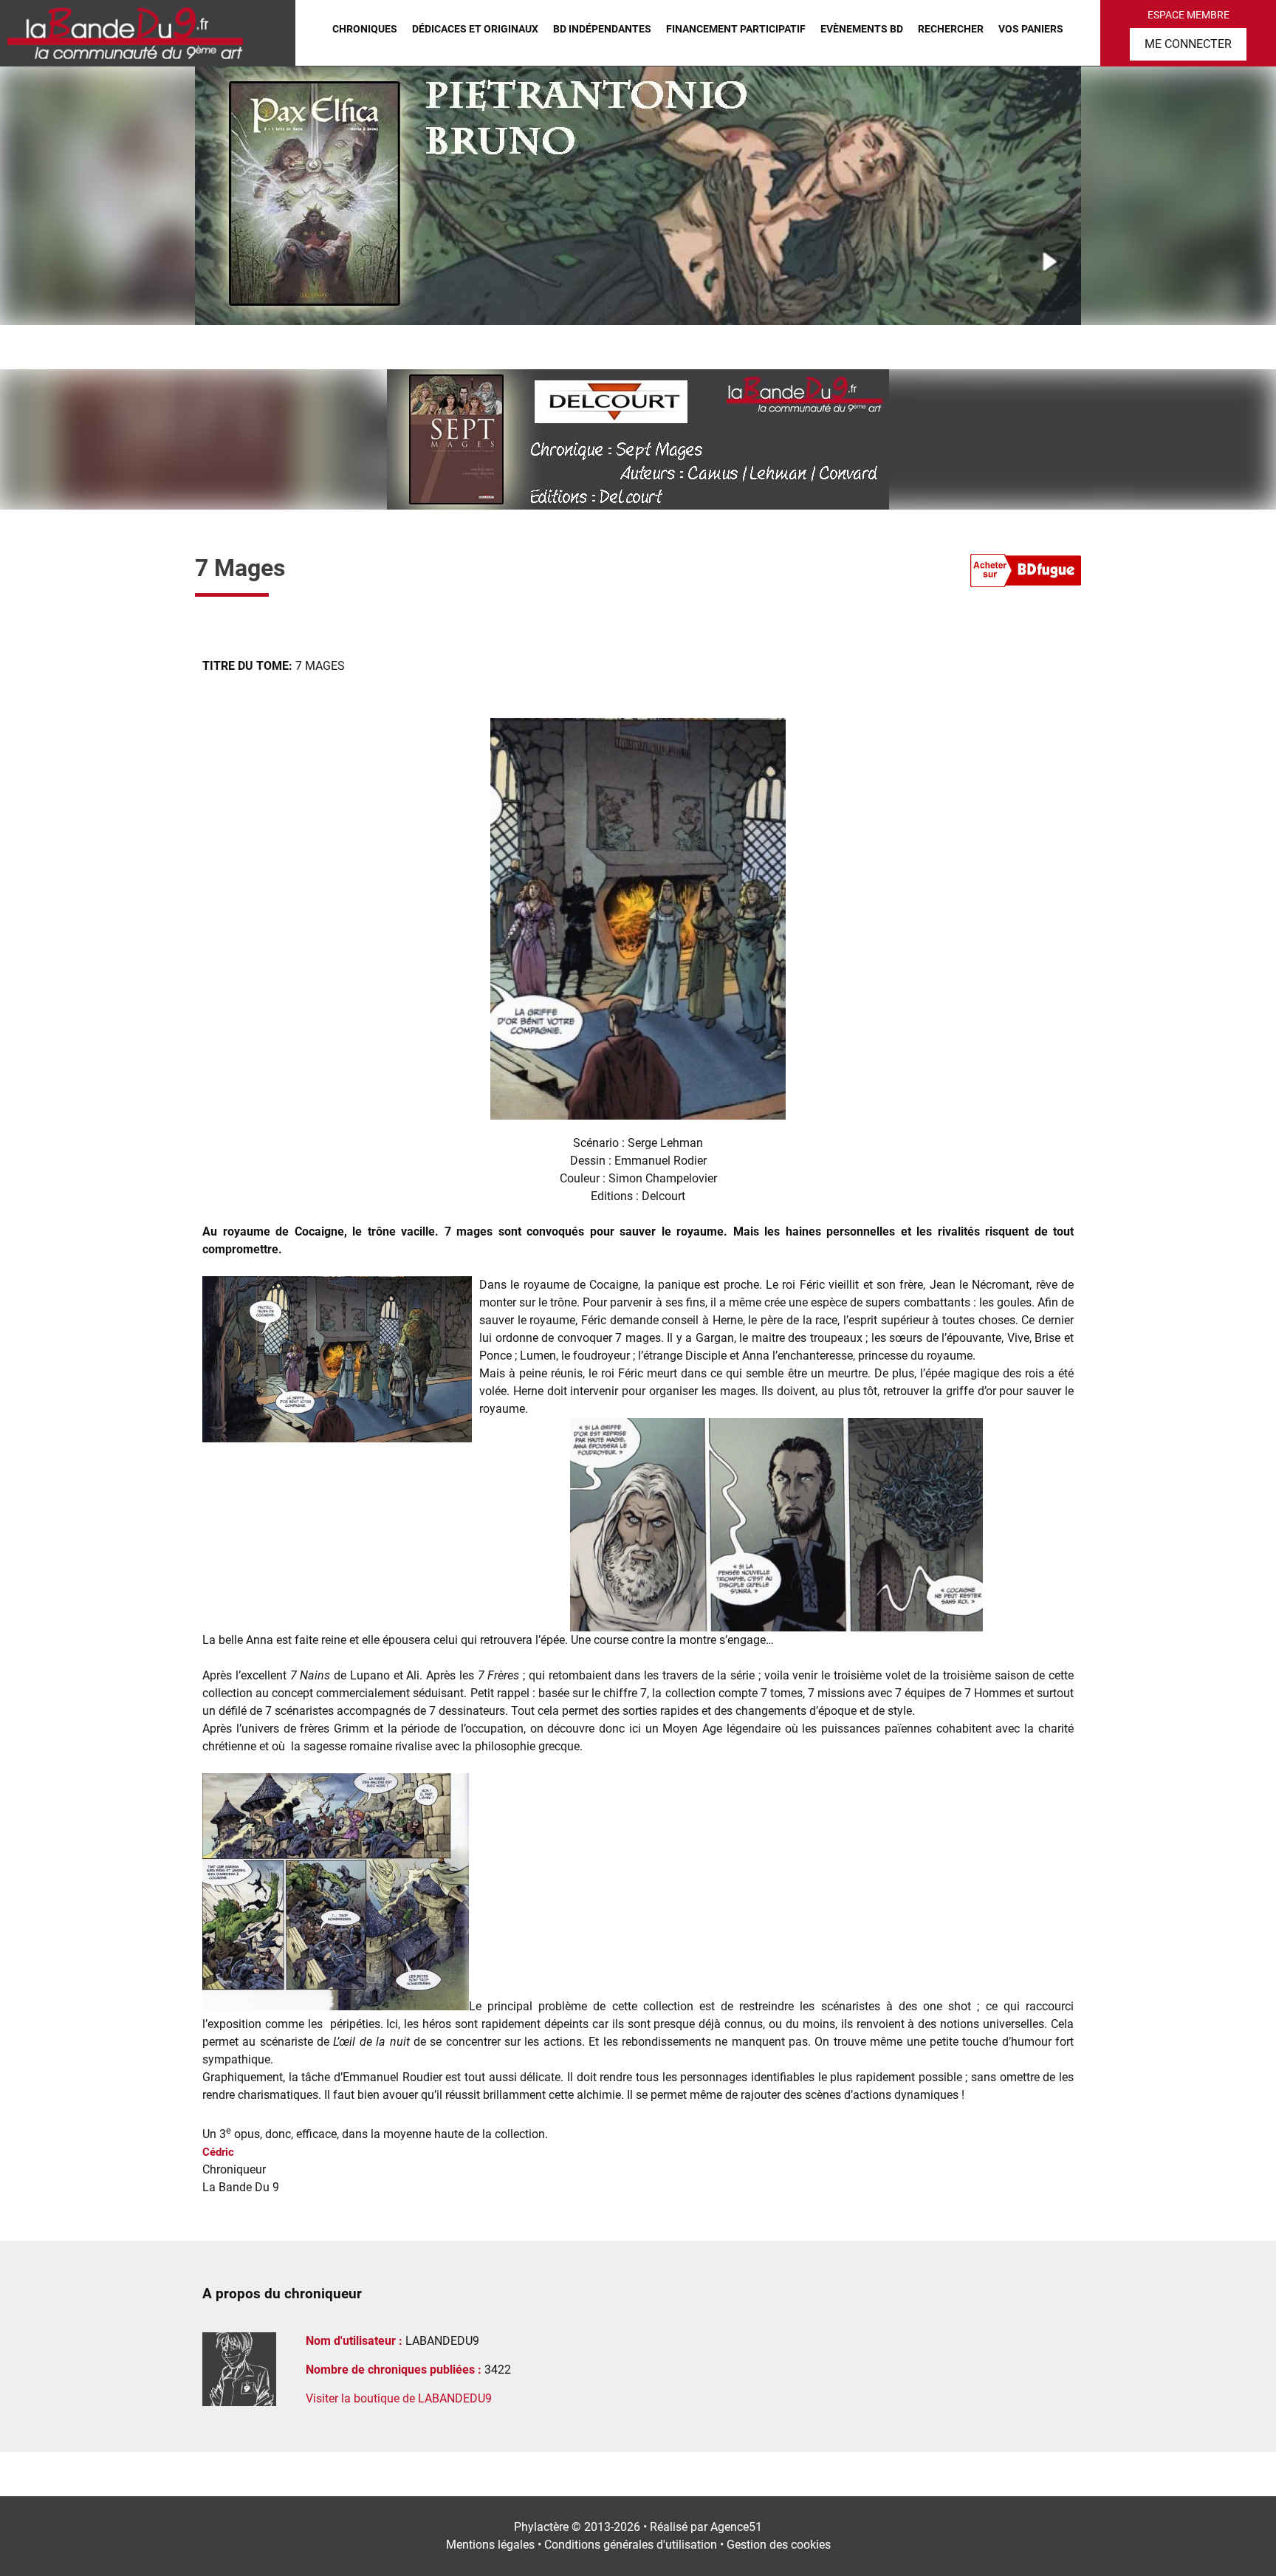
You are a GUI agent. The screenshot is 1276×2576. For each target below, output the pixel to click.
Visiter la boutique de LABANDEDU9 (399, 2398)
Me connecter (1188, 44)
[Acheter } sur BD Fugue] (1026, 573)
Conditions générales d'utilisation (631, 2545)
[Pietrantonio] (638, 196)
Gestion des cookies (779, 2545)
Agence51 (736, 2527)
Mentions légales (490, 2545)
